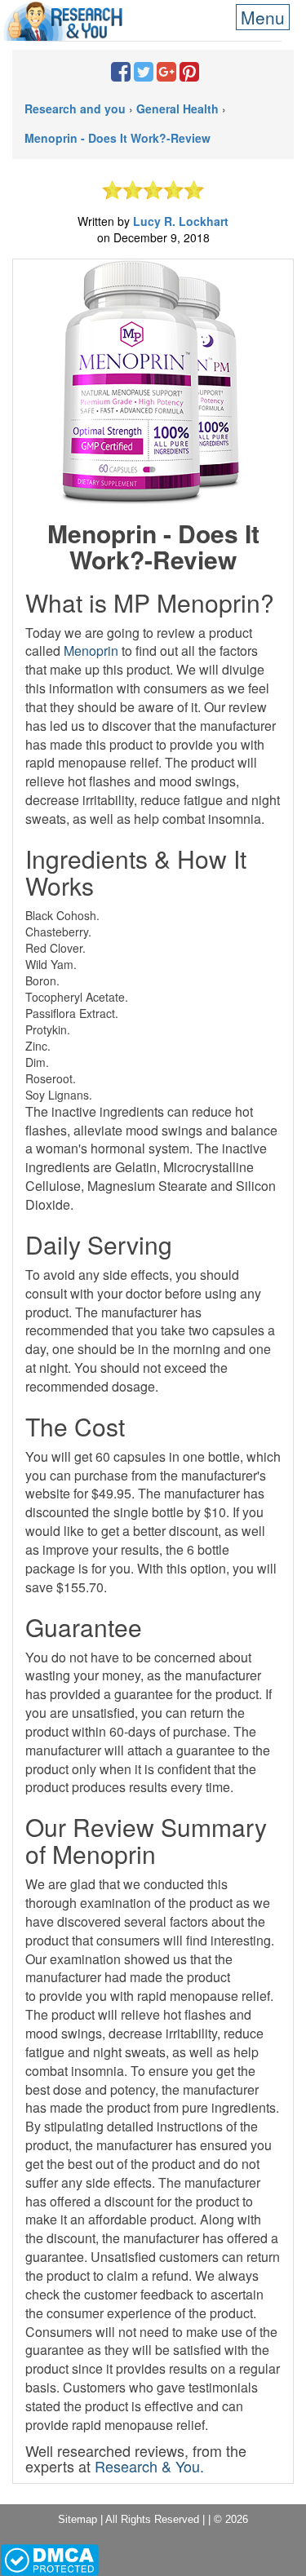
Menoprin (91, 651)
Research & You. (149, 2466)
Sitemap (78, 2519)
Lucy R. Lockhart (181, 221)
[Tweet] (144, 75)
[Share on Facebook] (121, 75)
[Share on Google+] (166, 75)
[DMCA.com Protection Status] (49, 2559)
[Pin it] (189, 75)
